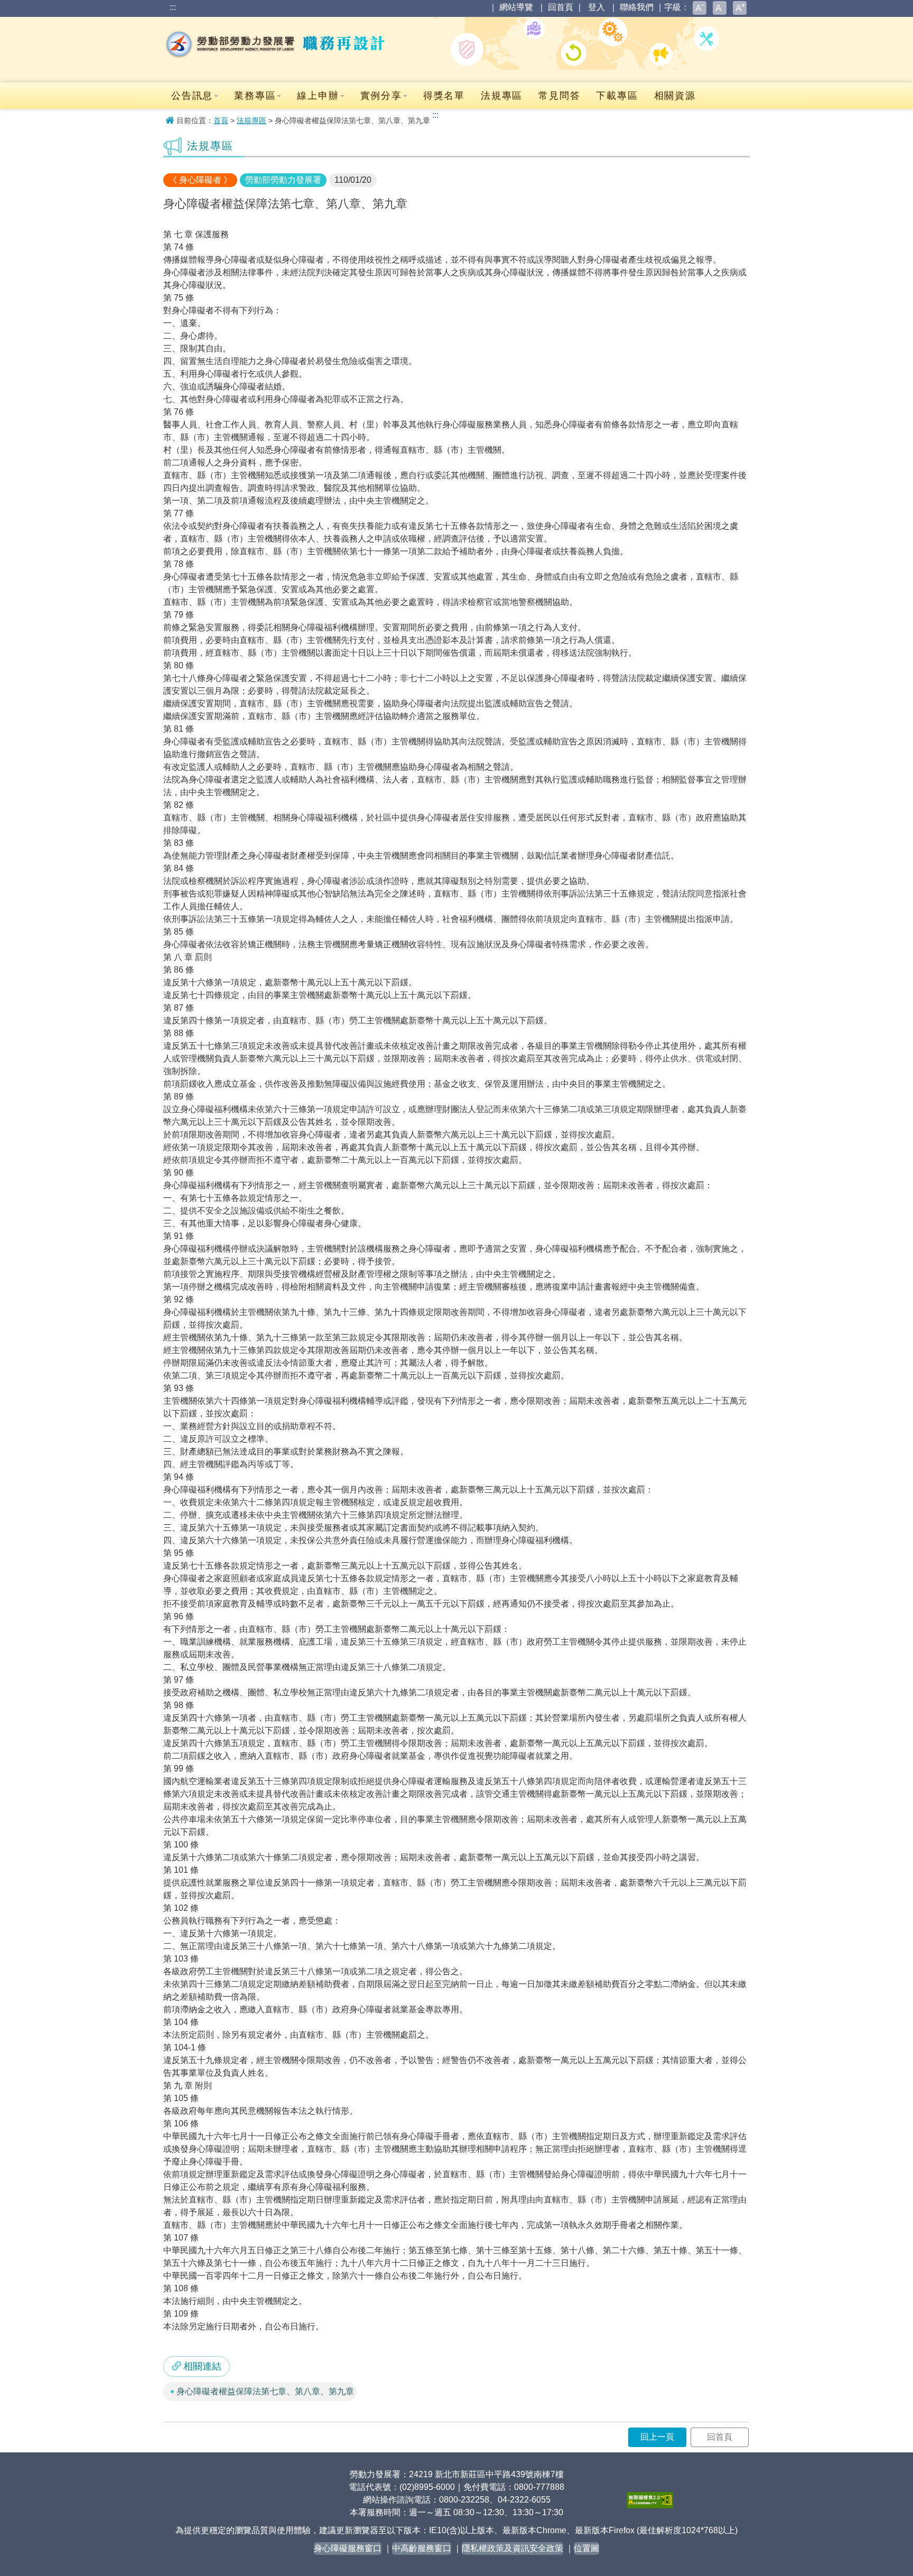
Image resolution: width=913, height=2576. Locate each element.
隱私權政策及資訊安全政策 (513, 2548)
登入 (597, 7)
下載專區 (617, 96)
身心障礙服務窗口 (348, 2548)
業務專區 (255, 96)
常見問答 (559, 96)
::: (173, 7)
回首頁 (561, 7)
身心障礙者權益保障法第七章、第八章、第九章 (265, 2391)
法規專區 (502, 96)
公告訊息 (192, 96)
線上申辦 (318, 96)
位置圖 (586, 2548)
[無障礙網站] (650, 2500)
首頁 (221, 120)
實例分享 (381, 96)
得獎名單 (444, 96)
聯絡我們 (637, 7)
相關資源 (675, 96)
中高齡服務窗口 (422, 2548)
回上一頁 (657, 2437)
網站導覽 (516, 7)
